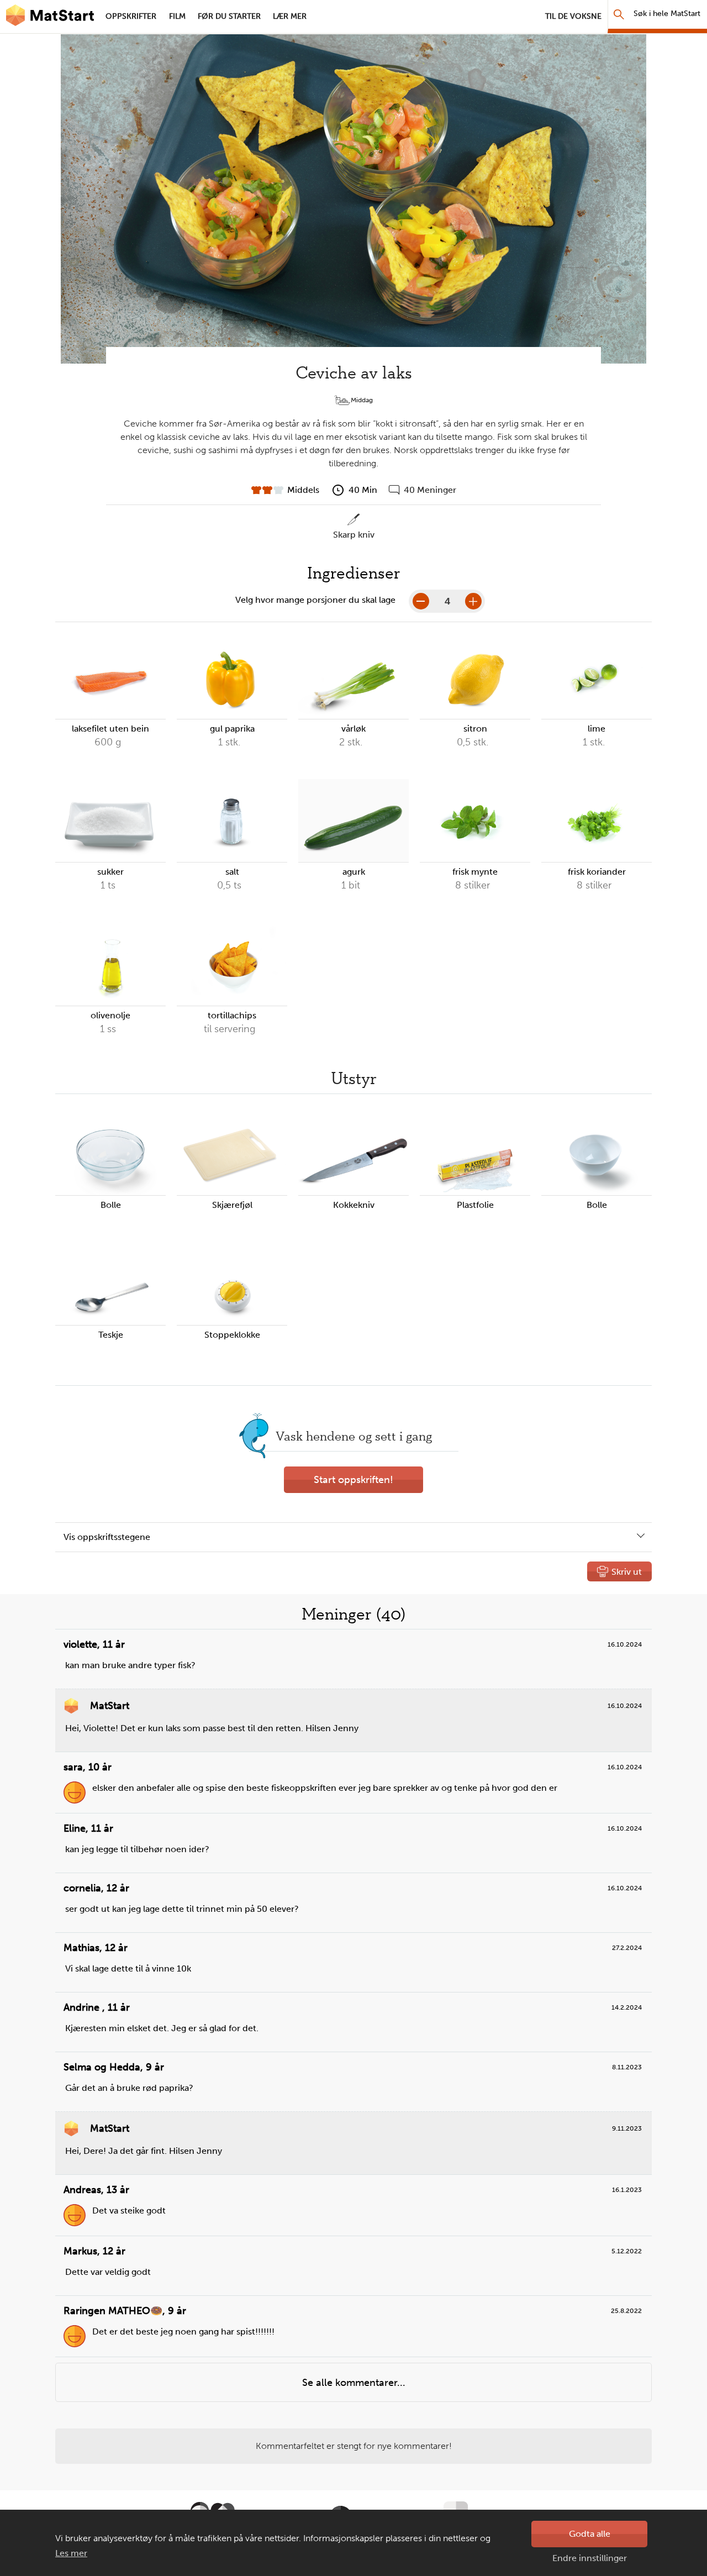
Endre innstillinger (590, 2558)
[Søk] (619, 14)
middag (362, 400)
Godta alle (590, 2534)
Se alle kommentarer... (354, 2383)
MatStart (50, 17)
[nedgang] (421, 601)
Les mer (71, 2553)
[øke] (473, 601)
